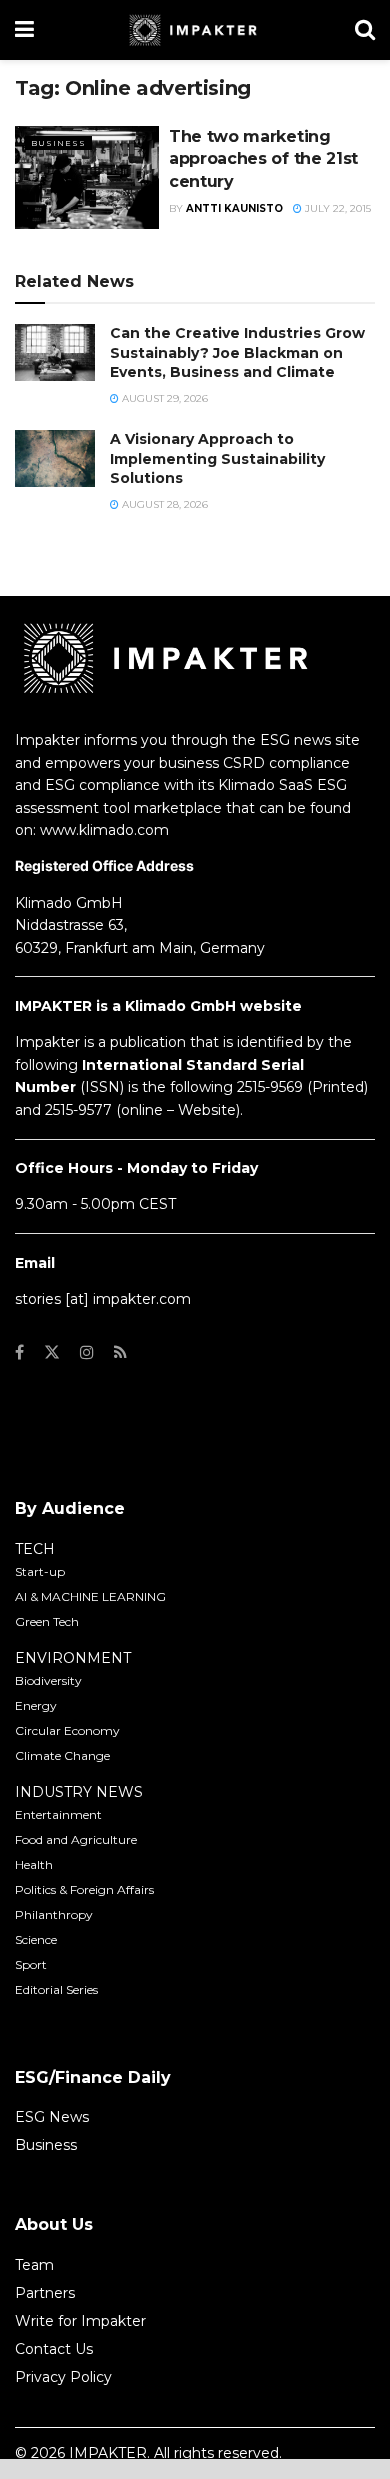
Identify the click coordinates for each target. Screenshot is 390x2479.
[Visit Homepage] (194, 30)
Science (36, 1939)
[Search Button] (365, 30)
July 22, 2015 (336, 208)
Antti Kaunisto (234, 208)
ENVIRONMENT (73, 1658)
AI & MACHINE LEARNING (90, 1596)
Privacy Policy (63, 2377)
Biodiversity (48, 1680)
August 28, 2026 (163, 504)
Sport (31, 1964)
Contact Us (54, 2349)
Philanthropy (54, 1914)
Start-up (40, 1571)
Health (34, 1864)
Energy (36, 1705)
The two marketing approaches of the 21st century (263, 159)
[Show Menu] (24, 30)
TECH (35, 1549)
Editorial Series (56, 1989)
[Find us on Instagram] (87, 1352)
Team (34, 2265)
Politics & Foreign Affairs (84, 1889)
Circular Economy (67, 1730)
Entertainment (58, 1814)
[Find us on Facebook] (19, 1352)
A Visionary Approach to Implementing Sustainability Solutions (217, 458)
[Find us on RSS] (120, 1352)
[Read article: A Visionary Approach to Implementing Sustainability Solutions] (55, 458)
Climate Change (62, 1755)
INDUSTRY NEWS (79, 1792)
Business (58, 143)
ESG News (52, 2117)
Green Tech (47, 1621)
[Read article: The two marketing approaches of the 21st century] (87, 177)
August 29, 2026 (163, 398)
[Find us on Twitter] (52, 1352)
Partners (45, 2293)
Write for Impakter (80, 2321)
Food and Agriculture (76, 1839)
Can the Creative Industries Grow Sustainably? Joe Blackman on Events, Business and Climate (237, 352)
